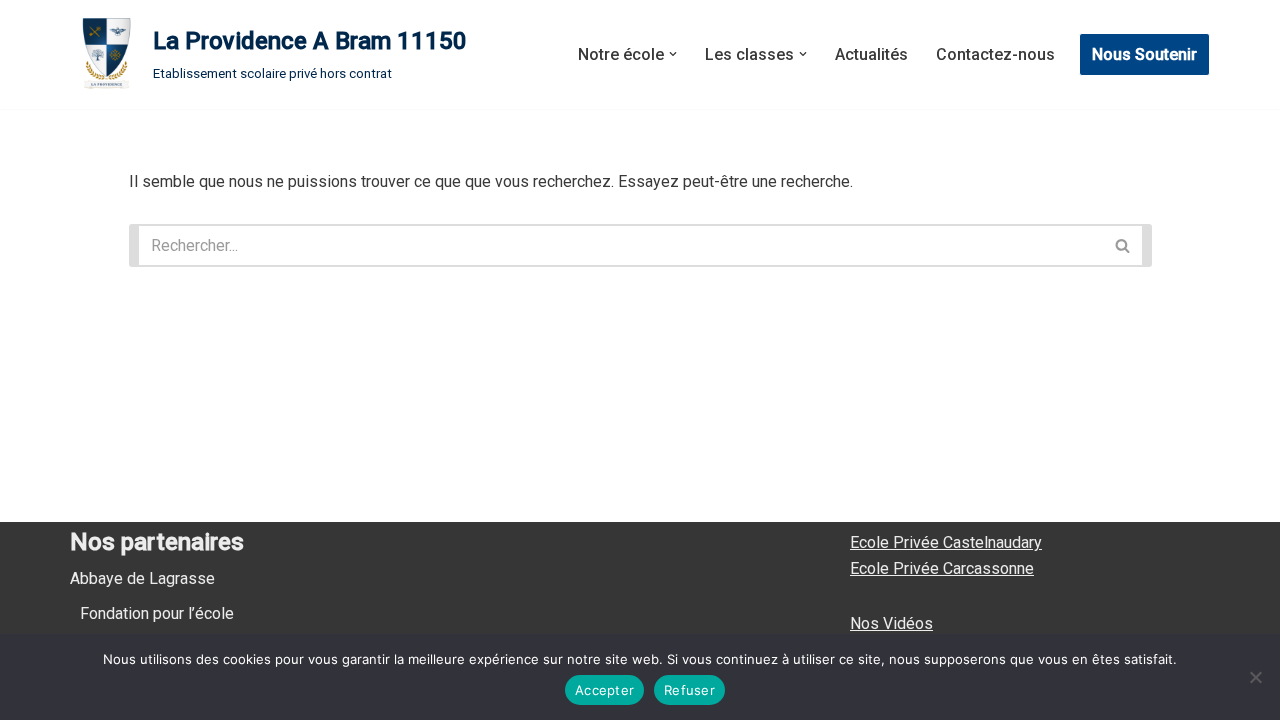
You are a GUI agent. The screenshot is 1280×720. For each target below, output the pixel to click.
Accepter (604, 690)
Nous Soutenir (1144, 54)
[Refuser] (1255, 677)
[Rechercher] (1127, 245)
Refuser (689, 690)
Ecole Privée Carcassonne (942, 568)
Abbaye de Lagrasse (142, 578)
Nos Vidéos (891, 623)
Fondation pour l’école (157, 613)
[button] (673, 54)
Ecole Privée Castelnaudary (946, 542)
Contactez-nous (995, 54)
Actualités (871, 54)
